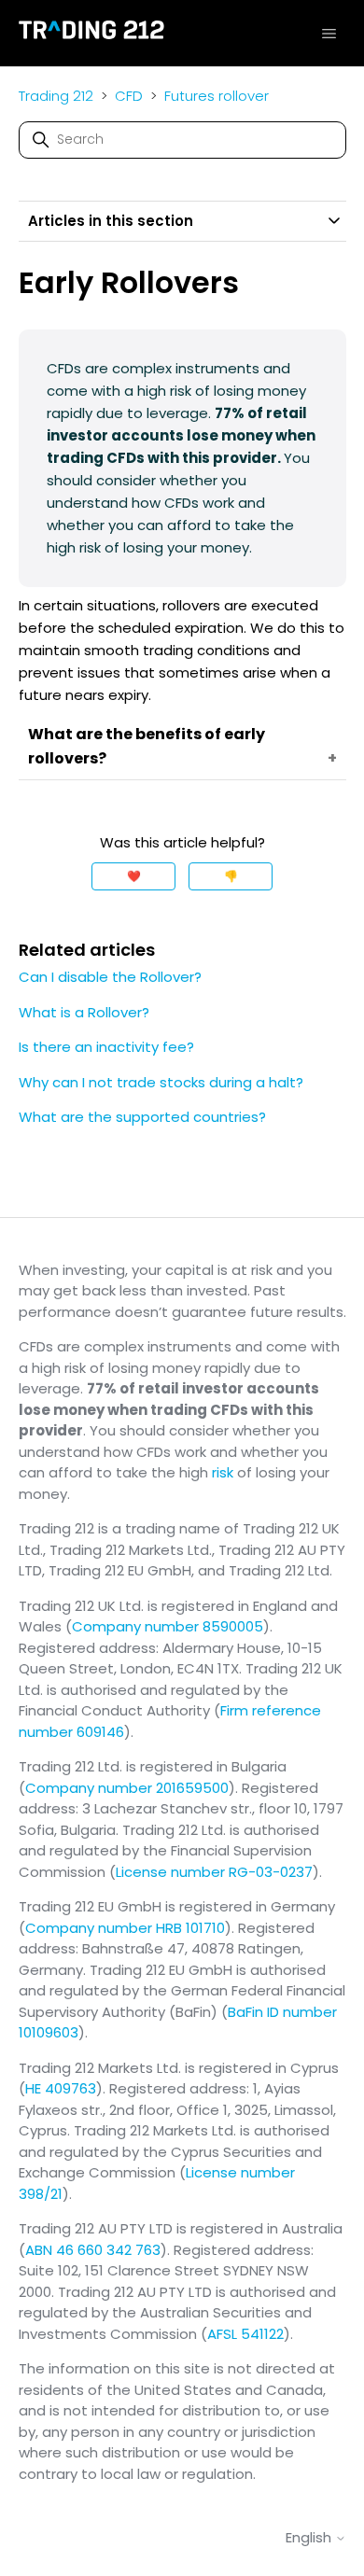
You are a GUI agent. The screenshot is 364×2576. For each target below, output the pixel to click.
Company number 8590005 (168, 1626)
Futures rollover (217, 96)
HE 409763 (61, 2088)
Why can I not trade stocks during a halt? (161, 1082)
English (310, 2537)
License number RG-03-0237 (214, 1872)
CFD (129, 96)
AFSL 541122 (245, 2334)
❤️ (134, 876)
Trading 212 (56, 96)
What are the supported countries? (142, 1117)
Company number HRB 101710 (125, 1928)
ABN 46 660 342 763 (93, 2250)
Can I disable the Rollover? (110, 977)
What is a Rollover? (84, 1012)
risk (223, 1472)
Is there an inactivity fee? (106, 1047)
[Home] (92, 33)
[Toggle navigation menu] (329, 33)
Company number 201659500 (127, 1788)
